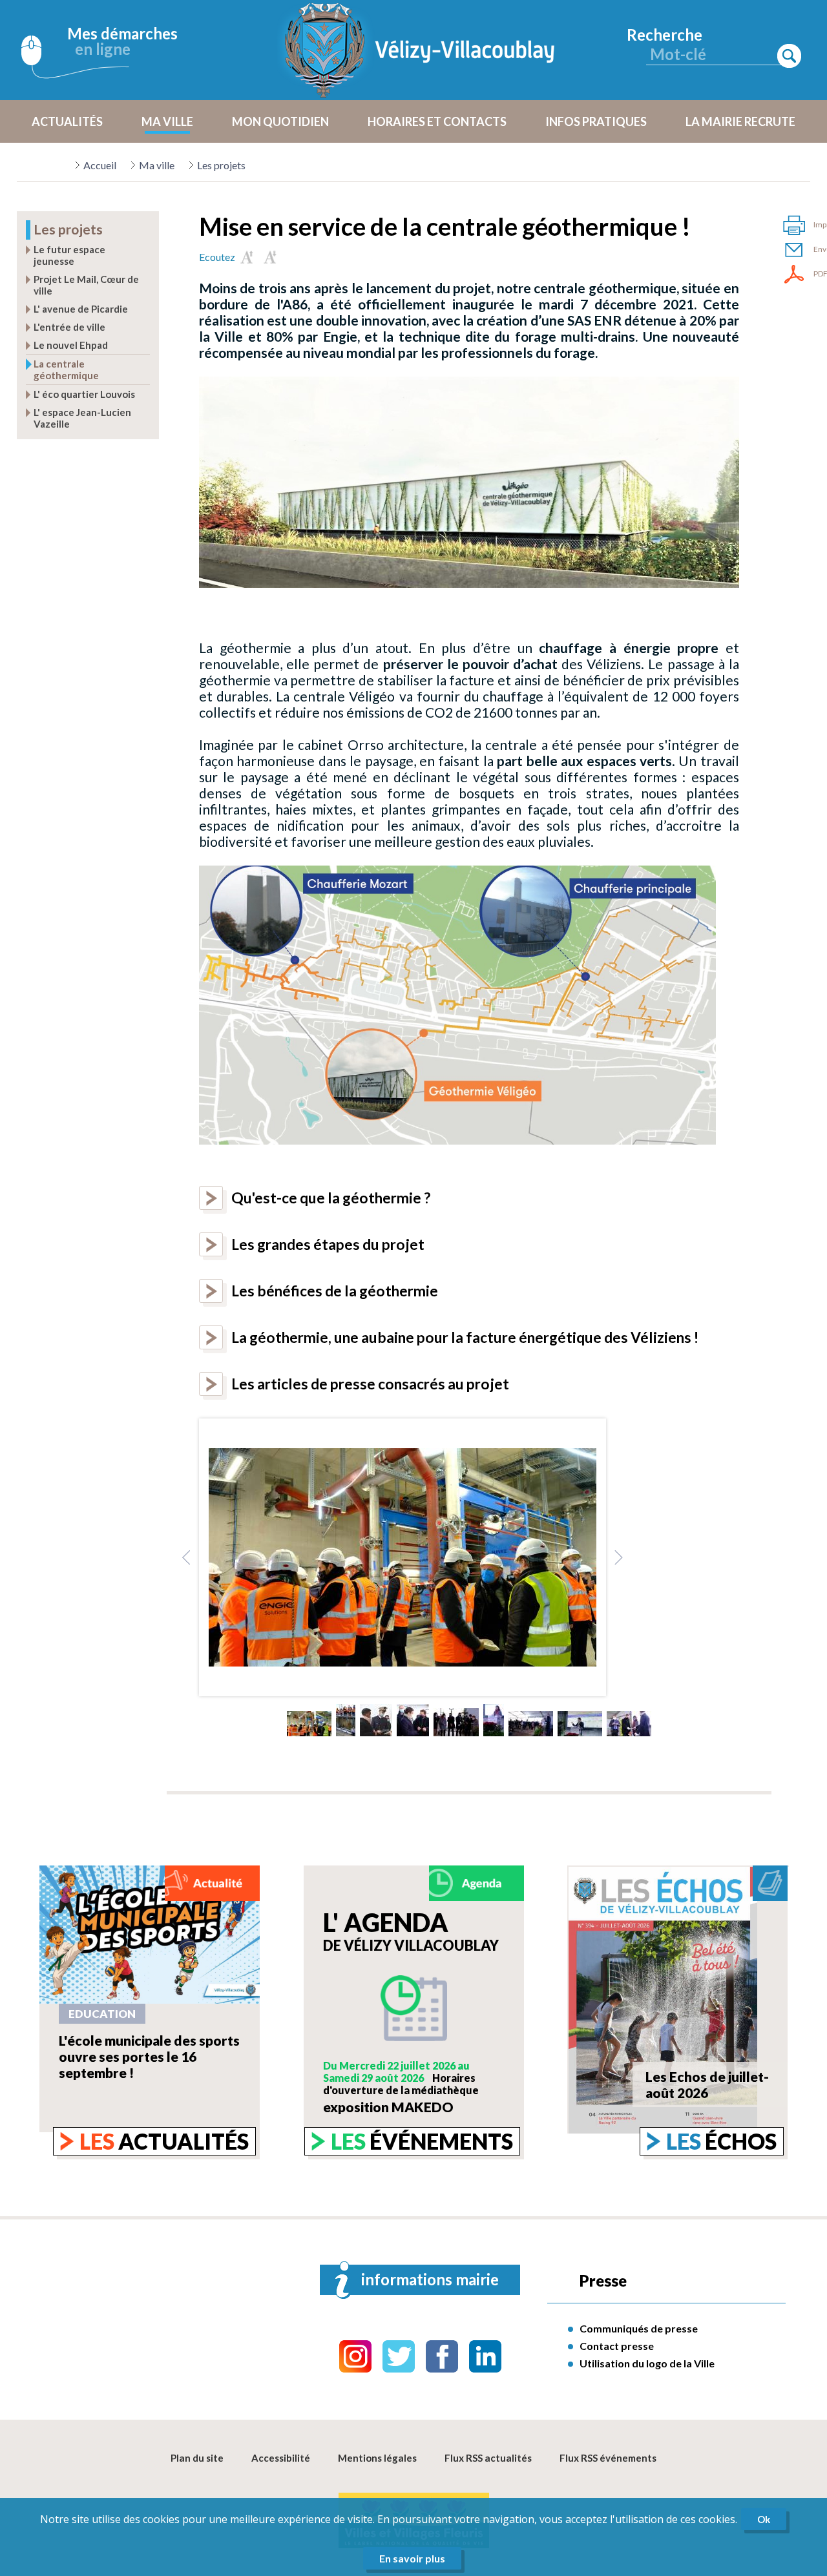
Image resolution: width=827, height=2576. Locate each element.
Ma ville (157, 165)
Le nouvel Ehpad (71, 345)
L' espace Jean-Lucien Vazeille (82, 418)
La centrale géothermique (66, 369)
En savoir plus (412, 2558)
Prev (187, 1557)
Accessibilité (281, 2458)
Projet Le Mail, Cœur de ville (86, 285)
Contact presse (617, 2346)
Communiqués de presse (639, 2328)
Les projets (221, 165)
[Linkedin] (485, 2356)
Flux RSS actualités (488, 2458)
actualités (164, 2141)
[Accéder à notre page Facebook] (442, 2356)
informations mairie (430, 2279)
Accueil (100, 165)
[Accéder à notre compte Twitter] (399, 2356)
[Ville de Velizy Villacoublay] (420, 50)
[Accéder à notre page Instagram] (355, 2356)
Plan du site (197, 2458)
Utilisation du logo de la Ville (647, 2363)
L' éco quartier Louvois (84, 394)
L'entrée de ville (69, 327)
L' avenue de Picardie (81, 309)
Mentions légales (377, 2458)
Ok (764, 2519)
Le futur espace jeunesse (69, 255)
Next (618, 1557)
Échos (721, 2141)
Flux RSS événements (608, 2458)
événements (422, 2141)
